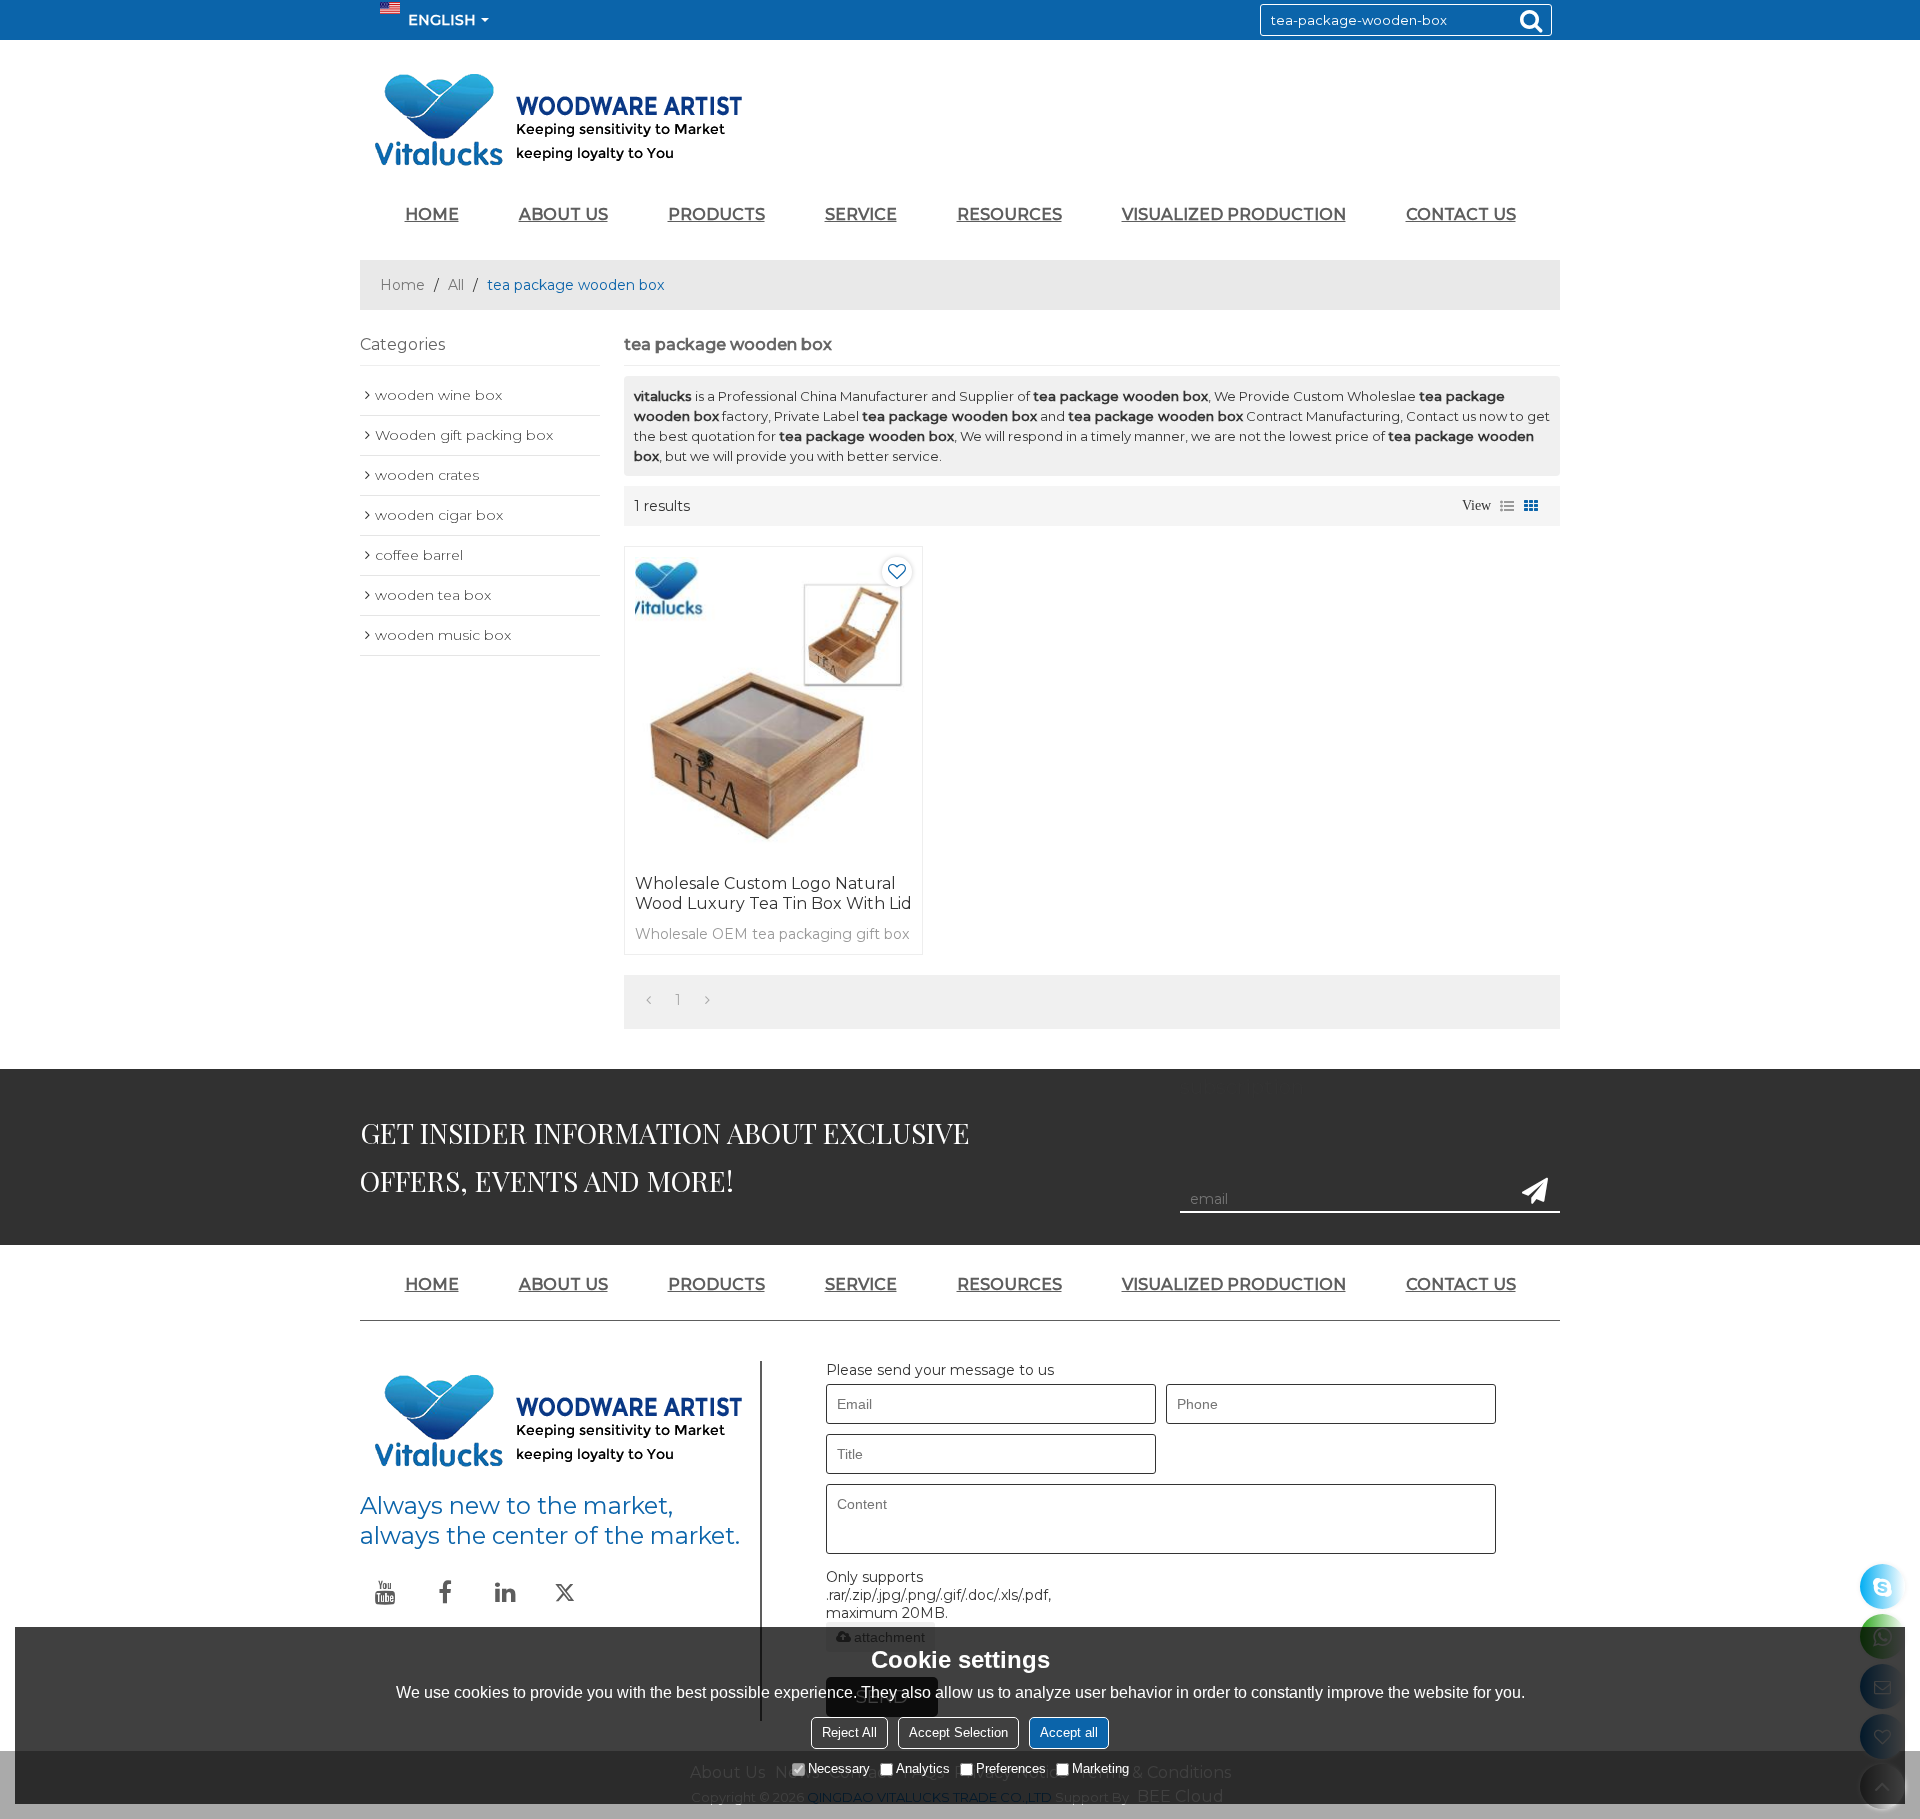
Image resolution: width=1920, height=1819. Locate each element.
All (456, 285)
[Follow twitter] (565, 1592)
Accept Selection (958, 1732)
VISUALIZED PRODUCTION (1234, 214)
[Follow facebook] (445, 1592)
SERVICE (861, 214)
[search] (1531, 20)
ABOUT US (563, 214)
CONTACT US (1461, 214)
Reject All (849, 1732)
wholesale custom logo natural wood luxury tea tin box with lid (773, 893)
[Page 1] (648, 1000)
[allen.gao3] (1882, 1586)
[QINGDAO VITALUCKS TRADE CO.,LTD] (960, 120)
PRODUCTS (716, 214)
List (1507, 506)
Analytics (923, 1768)
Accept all (1069, 1732)
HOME (432, 214)
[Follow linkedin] (505, 1592)
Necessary (839, 1768)
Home (402, 285)
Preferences (1011, 1768)
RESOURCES (1009, 214)
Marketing (1100, 1768)
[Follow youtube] (385, 1592)
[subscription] (1535, 1191)
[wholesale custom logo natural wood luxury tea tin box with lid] (773, 705)
